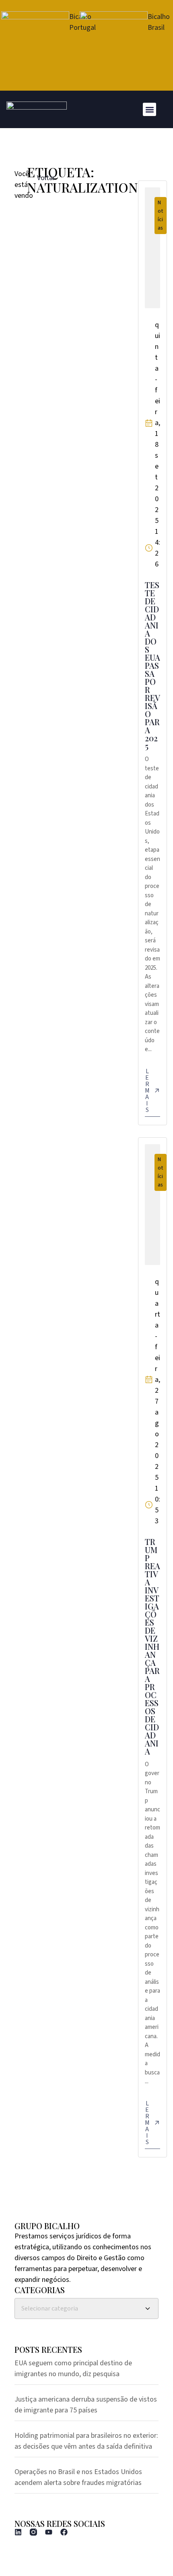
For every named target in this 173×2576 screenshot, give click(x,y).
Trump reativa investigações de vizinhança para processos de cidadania (152, 1646)
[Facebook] (64, 2532)
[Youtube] (49, 2532)
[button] (149, 109)
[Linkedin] (18, 2532)
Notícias (161, 215)
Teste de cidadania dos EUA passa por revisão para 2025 (152, 665)
